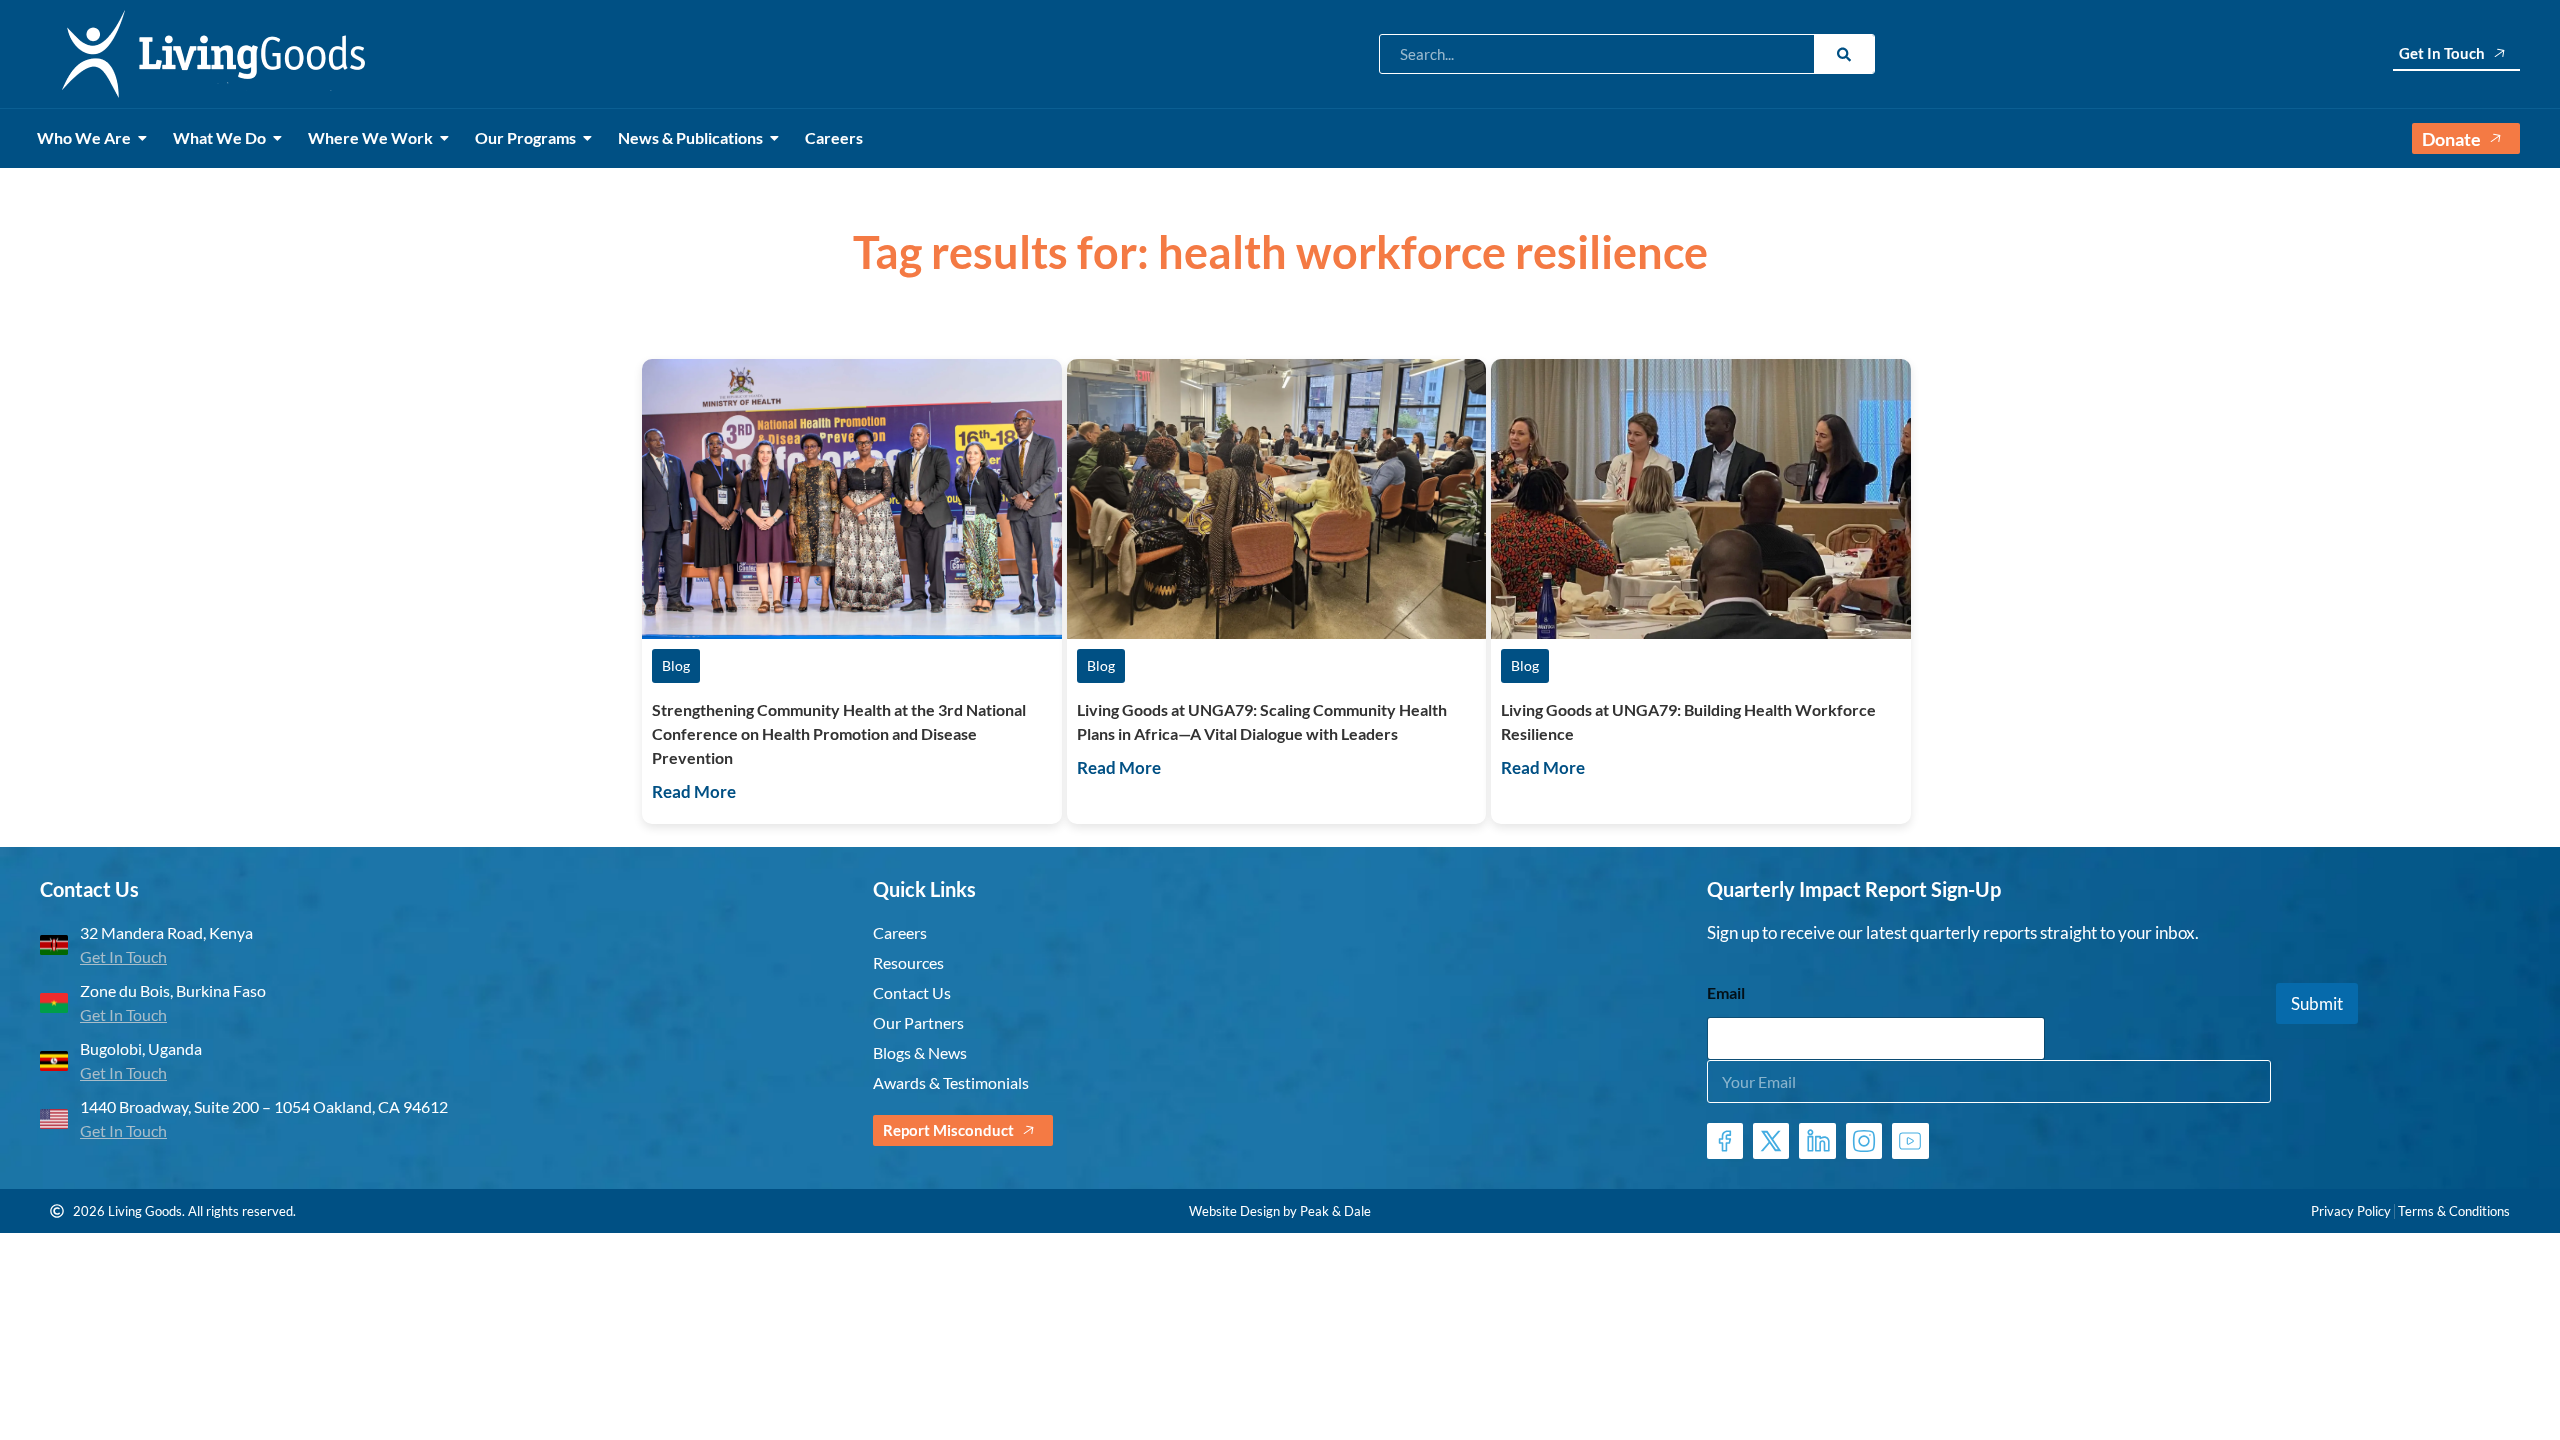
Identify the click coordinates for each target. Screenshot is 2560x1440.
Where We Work (370, 137)
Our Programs (525, 137)
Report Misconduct (948, 1130)
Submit (2317, 1001)
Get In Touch (2442, 53)
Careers (834, 137)
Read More (694, 791)
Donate (2451, 139)
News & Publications (690, 137)
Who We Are (84, 137)
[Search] (1844, 54)
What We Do (219, 137)
